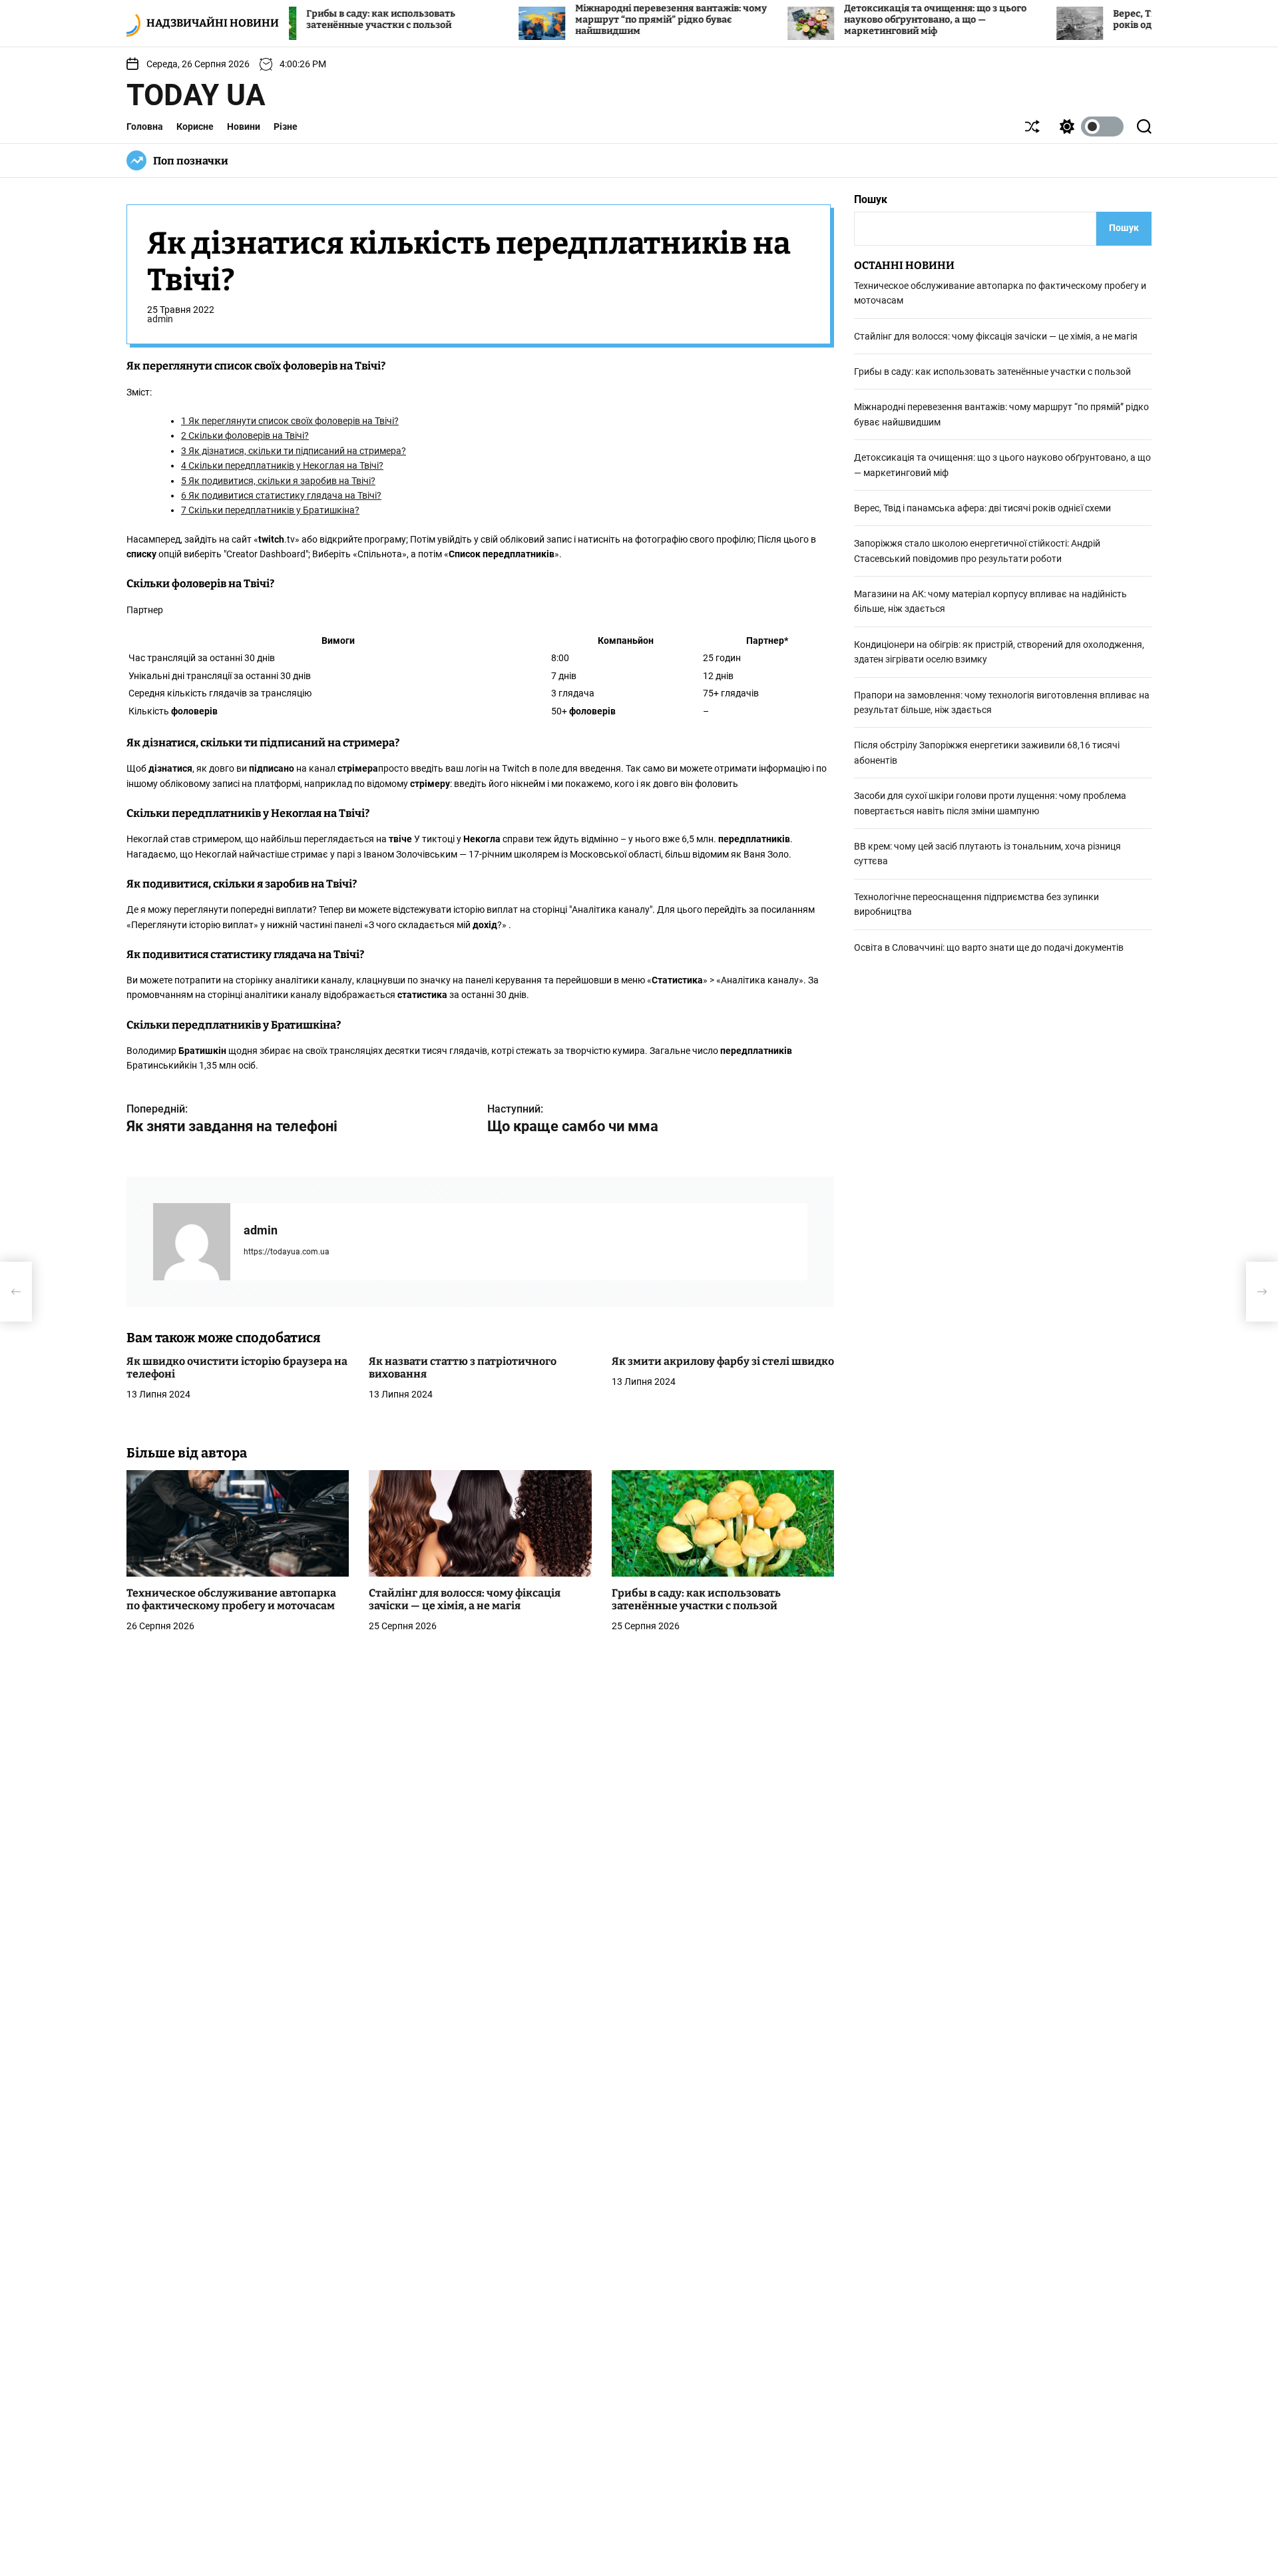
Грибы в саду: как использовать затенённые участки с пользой (298, 19)
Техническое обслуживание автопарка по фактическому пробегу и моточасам (231, 1599)
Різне (286, 127)
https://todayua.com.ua (287, 1252)
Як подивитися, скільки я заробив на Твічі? (278, 481)
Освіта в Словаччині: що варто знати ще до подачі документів (989, 947)
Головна (145, 127)
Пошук (871, 199)
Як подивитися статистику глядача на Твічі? (281, 495)
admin (160, 320)
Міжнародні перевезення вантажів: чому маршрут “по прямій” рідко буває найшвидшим (588, 20)
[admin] (192, 1242)
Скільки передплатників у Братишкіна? (270, 511)
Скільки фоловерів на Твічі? (245, 436)
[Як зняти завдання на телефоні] (16, 1292)
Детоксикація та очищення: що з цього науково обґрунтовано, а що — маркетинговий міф (852, 20)
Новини (244, 127)
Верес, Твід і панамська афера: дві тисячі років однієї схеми (982, 508)
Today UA (196, 95)
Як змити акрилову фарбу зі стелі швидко (723, 1361)
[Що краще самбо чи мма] (1262, 1292)
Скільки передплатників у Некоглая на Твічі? (282, 466)
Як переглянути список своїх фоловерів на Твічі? (290, 421)
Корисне (195, 127)
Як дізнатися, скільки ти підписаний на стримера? (294, 451)
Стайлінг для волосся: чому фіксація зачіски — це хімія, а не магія (465, 1599)
